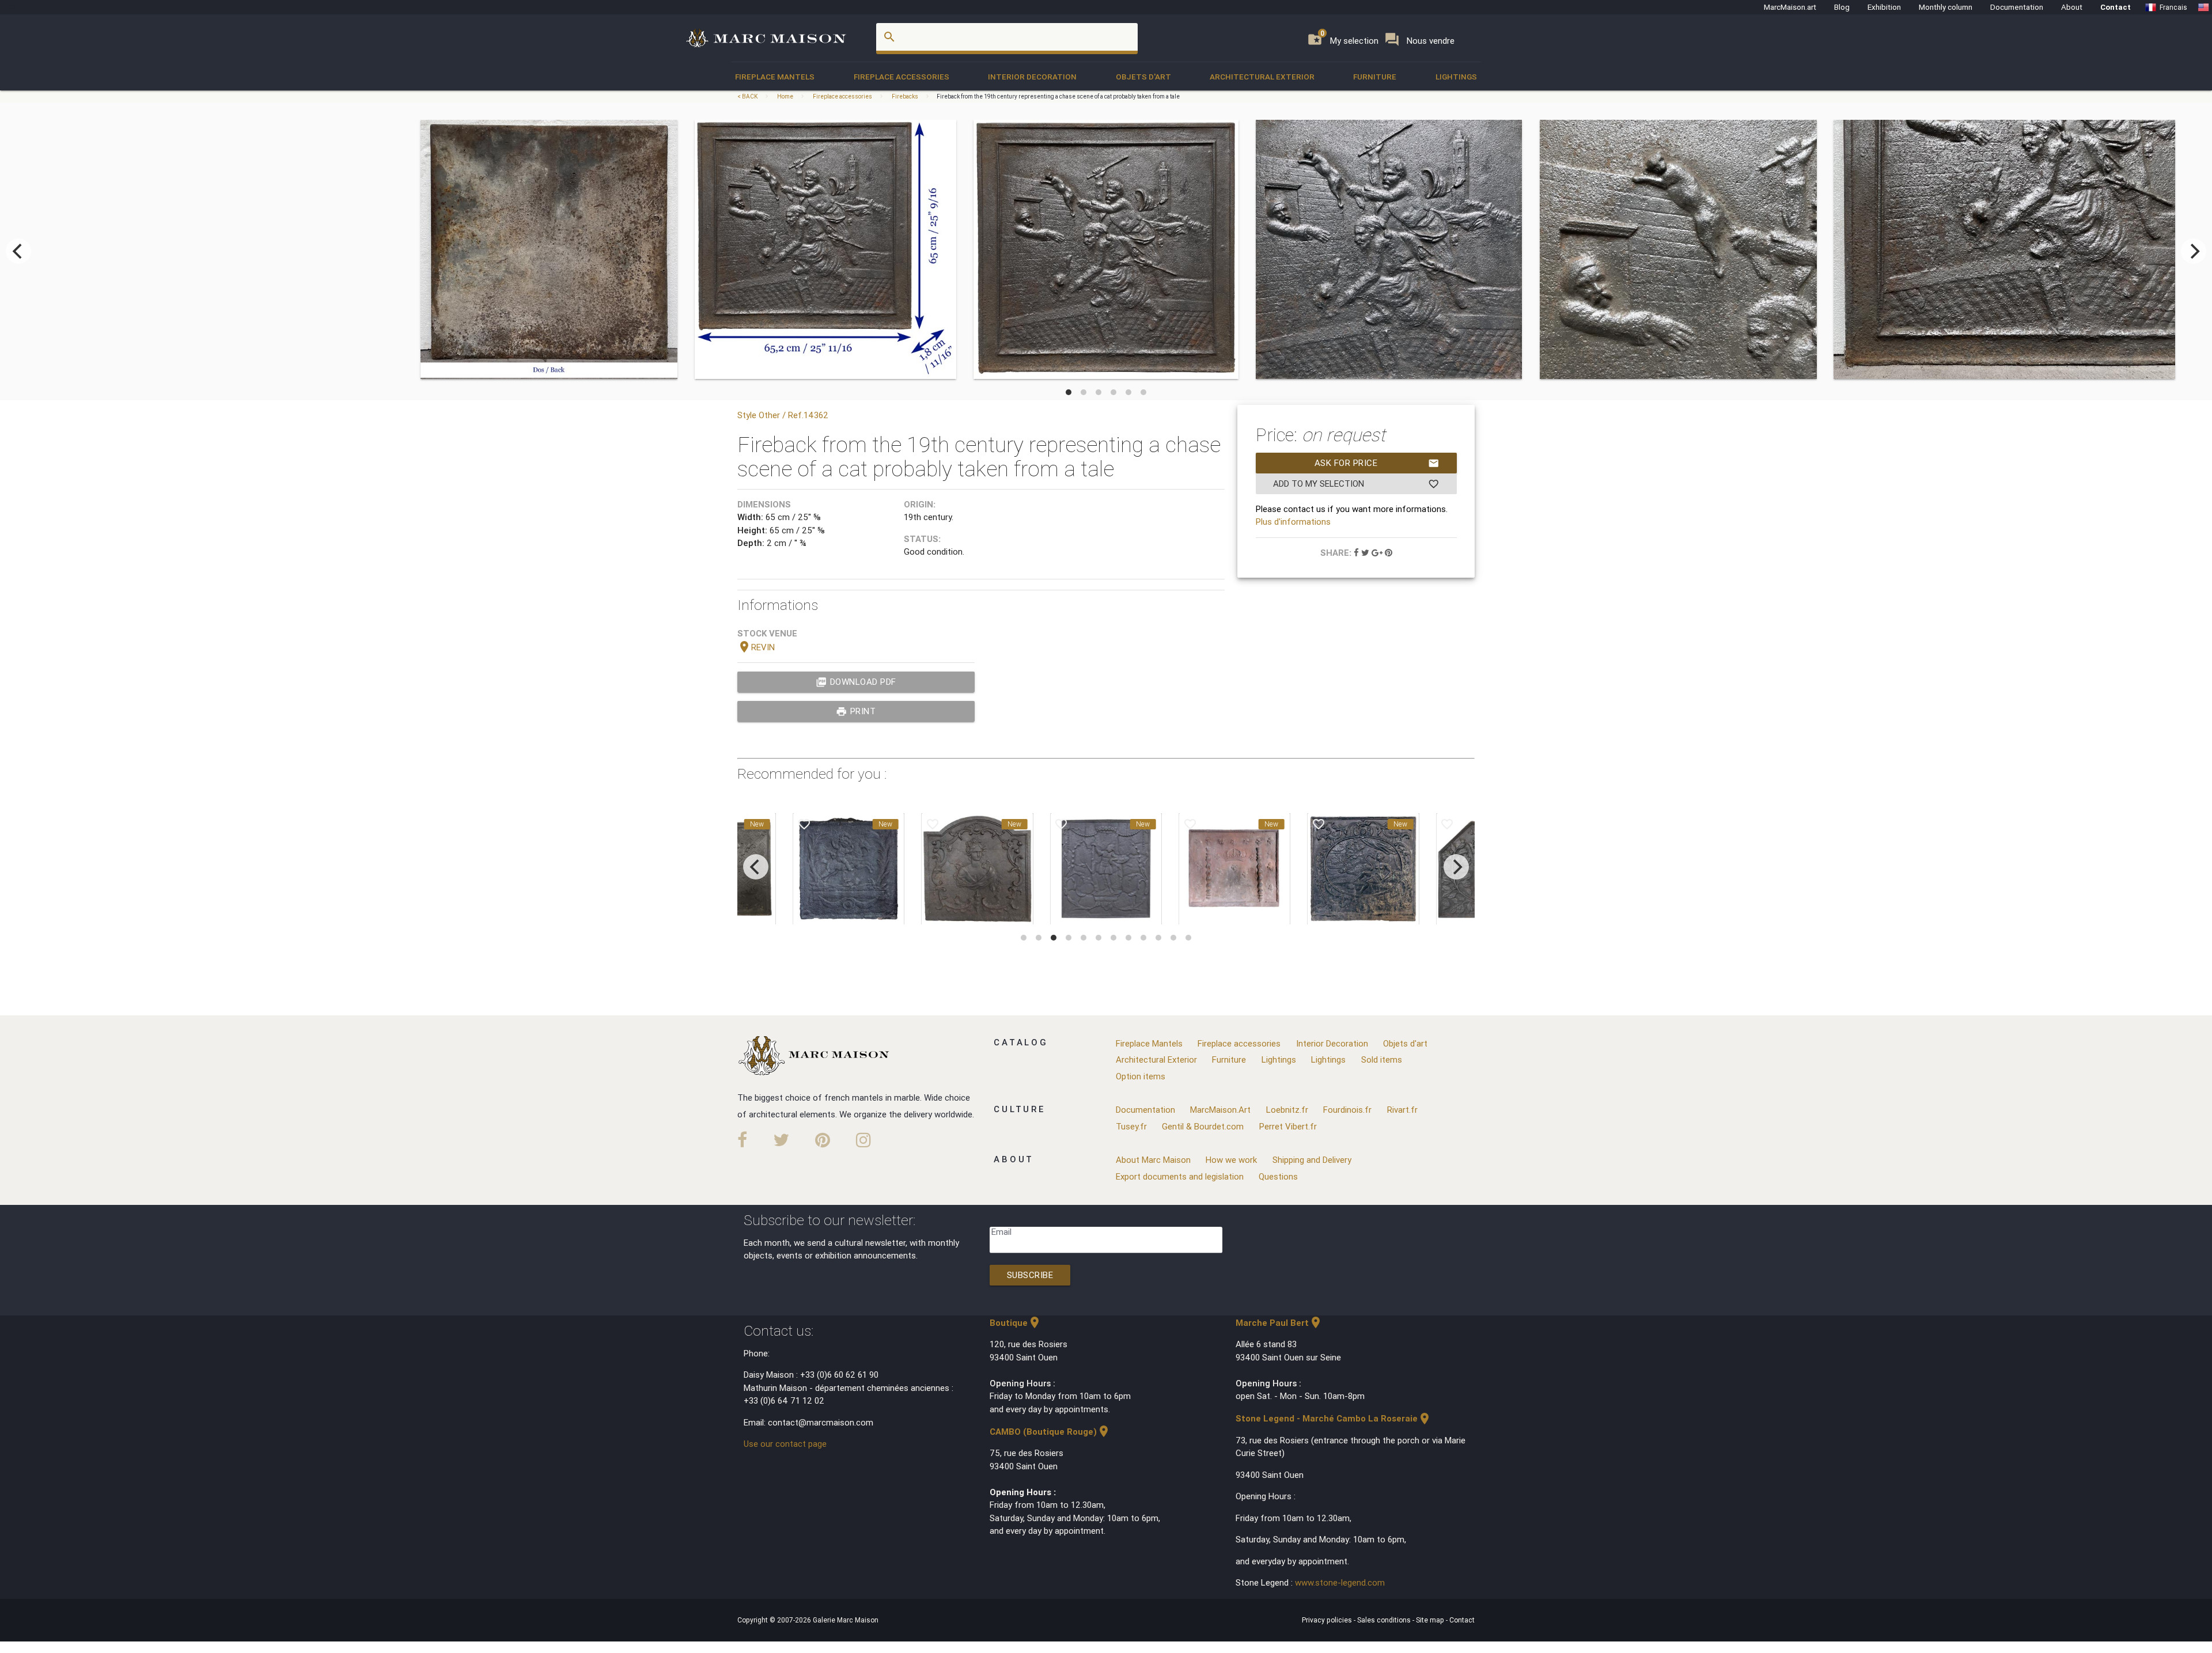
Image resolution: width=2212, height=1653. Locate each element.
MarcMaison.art (1790, 7)
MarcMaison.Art (1220, 1110)
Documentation (2017, 7)
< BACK (748, 96)
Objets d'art (1143, 77)
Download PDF (856, 682)
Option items (1141, 1076)
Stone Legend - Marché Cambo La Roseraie (1334, 1418)
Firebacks (905, 96)
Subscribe (1030, 1275)
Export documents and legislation (1180, 1176)
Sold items (1382, 1059)
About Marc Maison (1153, 1160)
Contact (2116, 7)
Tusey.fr (1131, 1126)
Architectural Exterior (1262, 77)
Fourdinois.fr (1347, 1110)
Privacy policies (1328, 1620)
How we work (1231, 1160)
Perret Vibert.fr (1288, 1126)
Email (1001, 1232)
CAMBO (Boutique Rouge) (1050, 1432)
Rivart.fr (1402, 1110)
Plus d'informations (1293, 522)
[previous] (18, 251)
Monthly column (1946, 7)
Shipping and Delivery (1312, 1160)
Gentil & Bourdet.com (1203, 1126)
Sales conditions (1385, 1620)
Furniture (1375, 77)
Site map (1431, 1620)
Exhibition (1884, 7)
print (856, 711)
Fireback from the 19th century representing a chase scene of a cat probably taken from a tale (1058, 96)
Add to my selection (1356, 484)
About (2072, 7)
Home (785, 96)
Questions (1278, 1176)
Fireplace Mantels (775, 77)
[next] (2194, 251)
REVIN (756, 647)
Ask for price (1377, 463)
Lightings (1456, 77)
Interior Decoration (1032, 77)
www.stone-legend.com (1340, 1582)
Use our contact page (785, 1444)
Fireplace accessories (902, 77)
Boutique (1016, 1323)
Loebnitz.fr (1287, 1110)
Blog (1842, 7)
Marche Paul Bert (1279, 1323)
